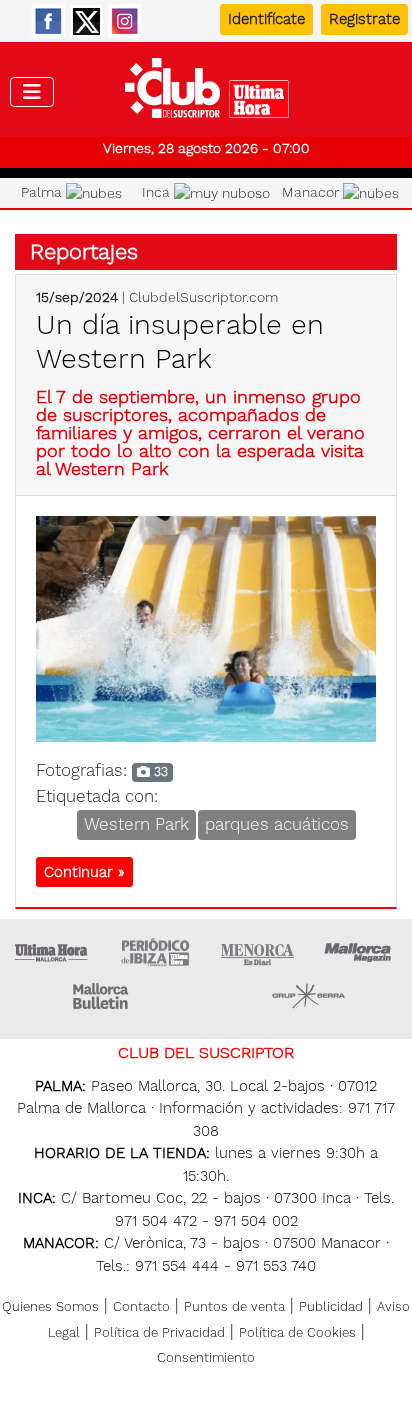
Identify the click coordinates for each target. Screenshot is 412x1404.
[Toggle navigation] (32, 92)
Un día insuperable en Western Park (180, 341)
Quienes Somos (50, 1306)
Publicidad (331, 1306)
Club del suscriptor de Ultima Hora (206, 93)
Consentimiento (206, 1357)
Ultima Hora (52, 952)
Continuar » (84, 872)
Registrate (364, 19)
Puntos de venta (234, 1306)
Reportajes (84, 251)
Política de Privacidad (159, 1332)
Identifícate (266, 19)
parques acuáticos (277, 824)
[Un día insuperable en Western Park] (206, 627)
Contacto (141, 1306)
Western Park (136, 824)
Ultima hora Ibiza (155, 952)
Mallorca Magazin (361, 952)
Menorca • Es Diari (258, 952)
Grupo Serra (309, 996)
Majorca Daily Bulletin (103, 996)
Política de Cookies (297, 1332)
